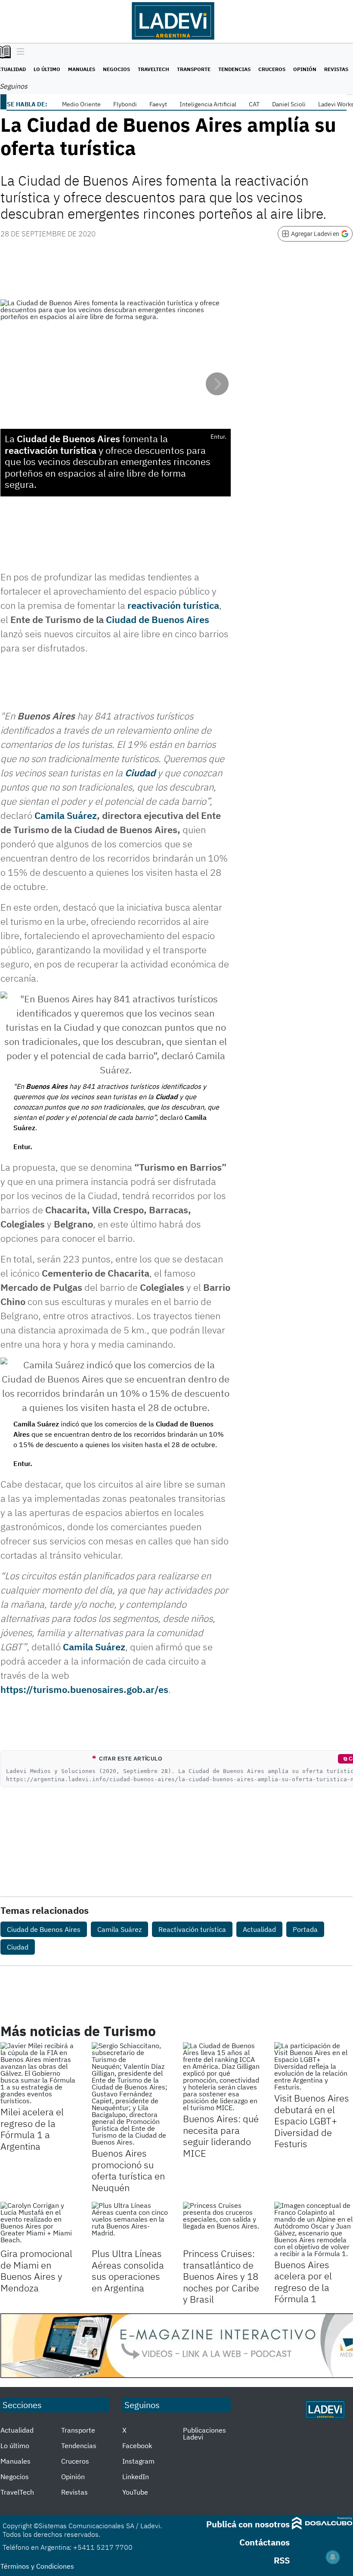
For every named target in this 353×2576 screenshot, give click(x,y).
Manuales (82, 69)
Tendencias (234, 69)
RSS (282, 2560)
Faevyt (158, 104)
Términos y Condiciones (37, 2566)
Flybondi (125, 104)
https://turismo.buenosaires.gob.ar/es (84, 1689)
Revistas (336, 69)
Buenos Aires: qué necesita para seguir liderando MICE (221, 2136)
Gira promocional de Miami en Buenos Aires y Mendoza (36, 2270)
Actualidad (259, 1929)
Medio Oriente (81, 104)
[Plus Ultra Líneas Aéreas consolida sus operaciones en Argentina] (131, 2224)
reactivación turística (173, 605)
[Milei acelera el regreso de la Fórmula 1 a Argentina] (40, 2073)
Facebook (137, 2446)
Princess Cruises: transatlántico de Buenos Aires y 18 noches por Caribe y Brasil (221, 2276)
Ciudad (140, 773)
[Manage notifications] (333, 2557)
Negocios (116, 69)
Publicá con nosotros (248, 2524)
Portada (305, 1929)
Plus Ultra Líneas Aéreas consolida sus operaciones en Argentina (128, 2270)
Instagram (138, 2461)
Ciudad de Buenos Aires (158, 619)
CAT (254, 104)
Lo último (47, 69)
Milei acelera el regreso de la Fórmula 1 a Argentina (32, 2129)
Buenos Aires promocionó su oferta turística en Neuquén (128, 2170)
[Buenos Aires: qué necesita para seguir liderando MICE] (222, 2077)
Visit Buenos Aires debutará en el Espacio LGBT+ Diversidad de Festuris (312, 2121)
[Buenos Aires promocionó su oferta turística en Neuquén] (131, 2094)
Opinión (305, 69)
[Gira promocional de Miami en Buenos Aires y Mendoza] (40, 2224)
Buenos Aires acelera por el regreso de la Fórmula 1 (303, 2282)
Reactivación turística (192, 1929)
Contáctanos (265, 2542)
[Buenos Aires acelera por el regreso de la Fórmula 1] (313, 2229)
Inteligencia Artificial (208, 104)
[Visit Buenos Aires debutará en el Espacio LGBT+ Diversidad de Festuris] (313, 2066)
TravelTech (153, 69)
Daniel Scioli (289, 104)
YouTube (135, 2492)
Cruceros (272, 69)
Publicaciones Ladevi (204, 2433)
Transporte (194, 69)
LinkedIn (136, 2477)
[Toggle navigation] (18, 52)
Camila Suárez (66, 815)
